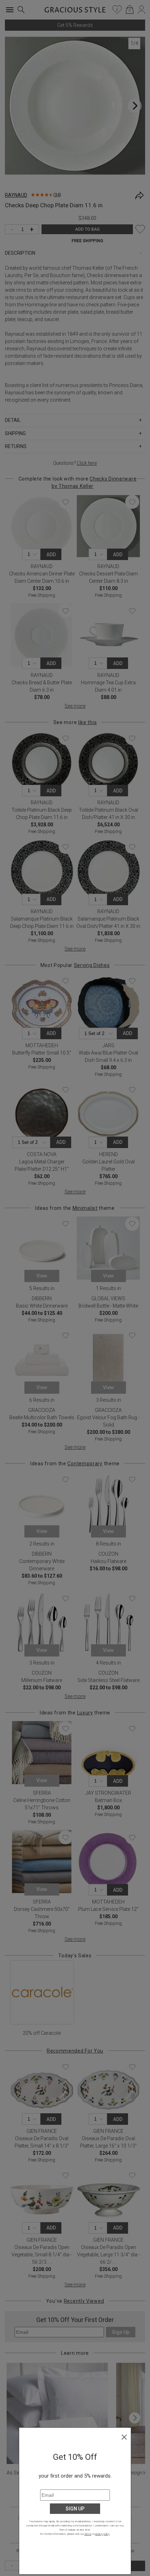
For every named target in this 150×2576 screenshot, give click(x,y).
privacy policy (102, 2534)
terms (88, 2534)
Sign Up (75, 2509)
